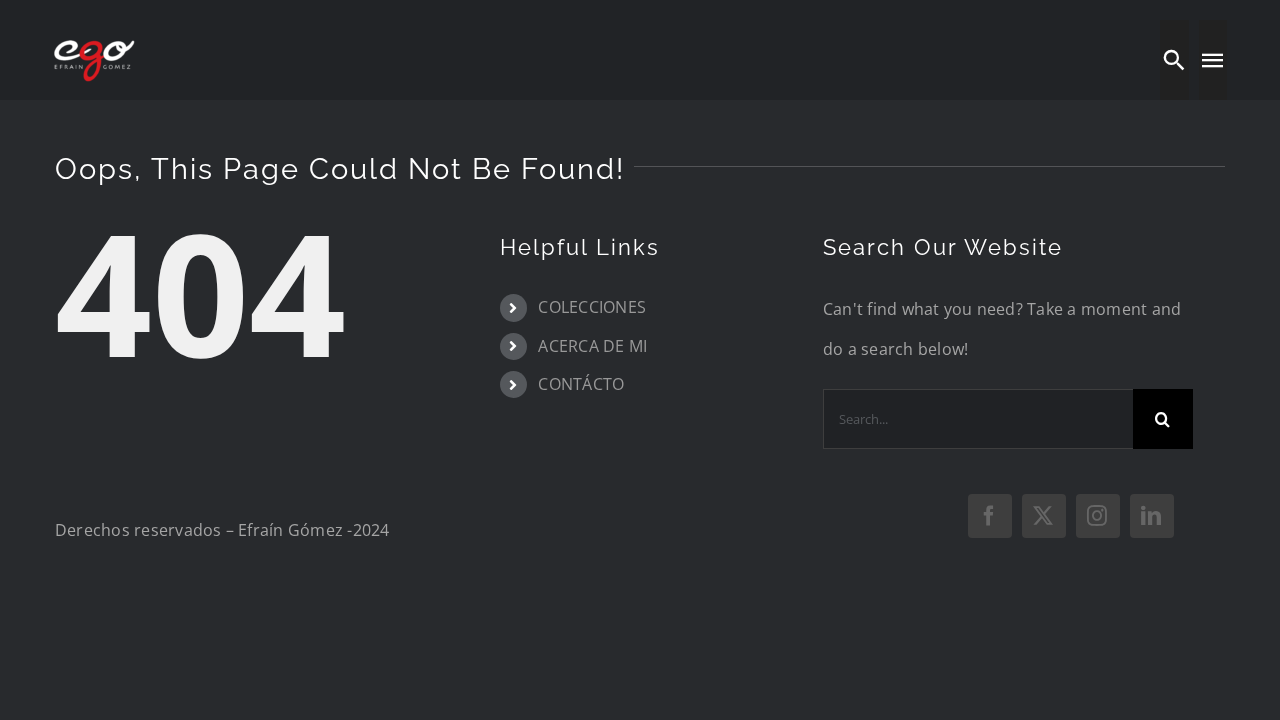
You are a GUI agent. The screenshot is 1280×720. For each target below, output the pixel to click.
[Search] (1174, 60)
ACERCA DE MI (592, 346)
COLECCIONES (592, 307)
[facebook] (990, 516)
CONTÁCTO (581, 384)
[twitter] (1044, 516)
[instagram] (1098, 516)
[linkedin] (1152, 516)
